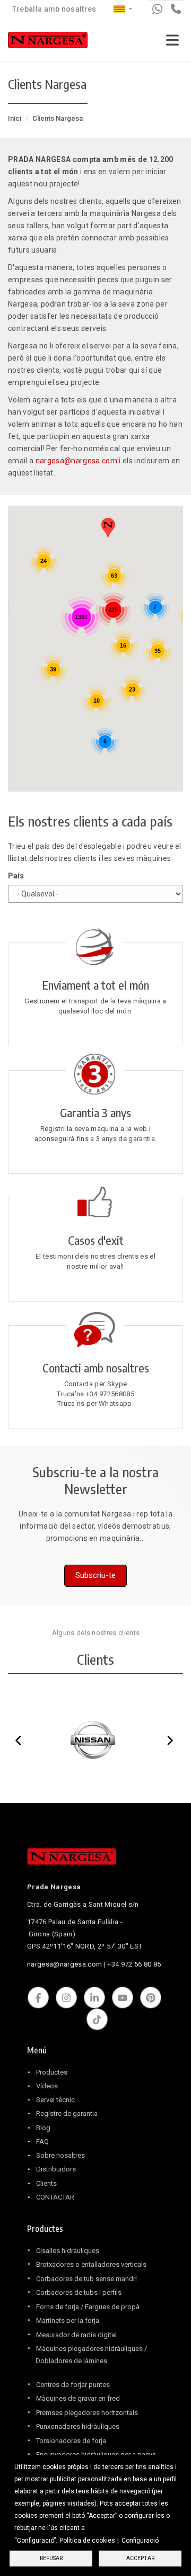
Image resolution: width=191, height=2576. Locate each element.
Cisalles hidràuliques (68, 2251)
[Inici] (48, 42)
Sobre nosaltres (60, 2155)
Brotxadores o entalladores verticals (91, 2264)
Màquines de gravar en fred (78, 2398)
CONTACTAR (55, 2197)
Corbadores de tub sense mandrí (86, 2279)
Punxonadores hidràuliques (78, 2426)
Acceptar (140, 2558)
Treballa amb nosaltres (54, 9)
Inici (15, 118)
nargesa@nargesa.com (76, 461)
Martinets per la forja (68, 2321)
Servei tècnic (55, 2100)
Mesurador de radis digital (76, 2335)
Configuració (140, 2541)
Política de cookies (87, 2541)
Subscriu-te (95, 1575)
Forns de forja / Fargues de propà (88, 2307)
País (16, 876)
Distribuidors (56, 2169)
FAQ (42, 2142)
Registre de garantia (67, 2113)
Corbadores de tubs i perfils (79, 2292)
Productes (52, 2072)
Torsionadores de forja (71, 2441)
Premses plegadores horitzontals (87, 2413)
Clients (46, 2183)
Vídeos (47, 2086)
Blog (43, 2128)
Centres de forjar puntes (73, 2385)
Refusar (51, 2558)
